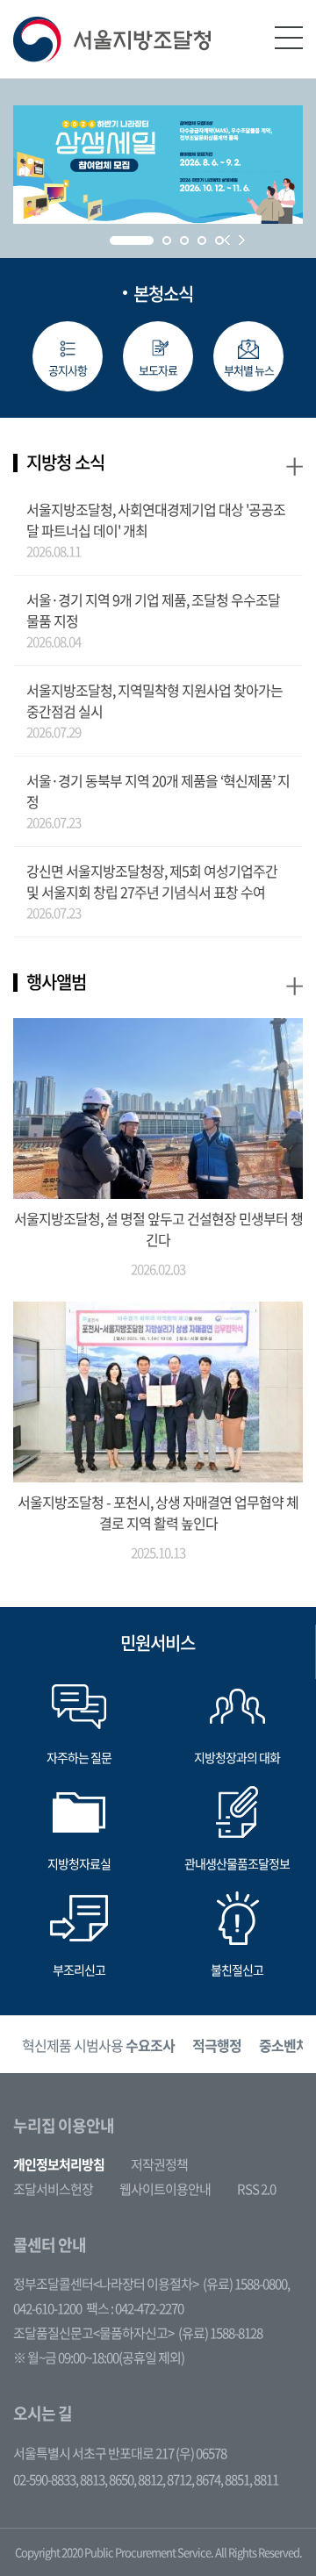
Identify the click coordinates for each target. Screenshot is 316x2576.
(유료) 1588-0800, (246, 2284)
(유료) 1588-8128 (220, 2333)
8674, (210, 2479)
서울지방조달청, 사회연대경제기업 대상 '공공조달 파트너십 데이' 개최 (156, 520)
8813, (94, 2479)
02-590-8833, (47, 2479)
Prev (227, 240)
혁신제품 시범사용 (98, 2045)
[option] (98, 2045)
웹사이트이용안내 (165, 2189)
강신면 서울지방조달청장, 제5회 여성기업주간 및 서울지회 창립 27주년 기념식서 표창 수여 (152, 881)
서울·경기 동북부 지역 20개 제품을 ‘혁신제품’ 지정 (158, 791)
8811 (266, 2479)
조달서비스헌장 (53, 2189)
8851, (239, 2479)
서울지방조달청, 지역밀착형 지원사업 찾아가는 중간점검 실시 (154, 700)
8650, (123, 2479)
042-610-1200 (47, 2308)
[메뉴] (289, 38)
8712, (181, 2479)
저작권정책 (159, 2164)
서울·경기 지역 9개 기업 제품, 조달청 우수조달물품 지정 (153, 610)
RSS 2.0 (256, 2189)
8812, (152, 2479)
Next (242, 240)
